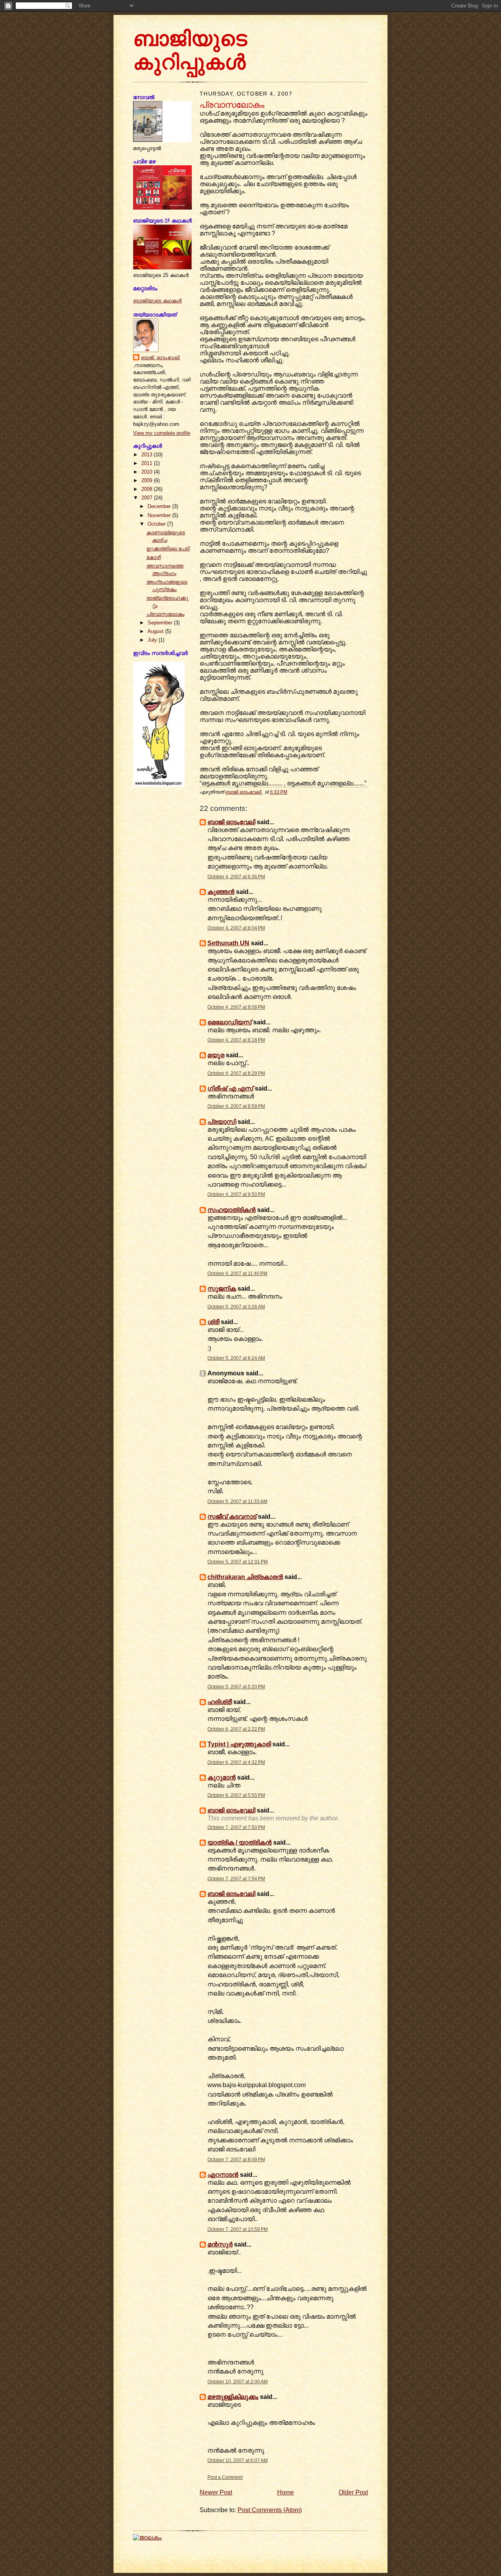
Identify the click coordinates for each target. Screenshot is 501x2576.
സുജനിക (222, 1289)
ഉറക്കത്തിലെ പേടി (168, 549)
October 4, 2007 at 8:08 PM (236, 1007)
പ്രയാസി (222, 1122)
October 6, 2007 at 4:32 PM (236, 1762)
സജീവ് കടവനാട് (232, 1517)
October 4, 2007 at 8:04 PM (236, 928)
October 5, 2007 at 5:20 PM (236, 1687)
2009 (148, 480)
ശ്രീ (213, 1322)
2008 (148, 489)
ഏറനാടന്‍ (223, 2175)
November (160, 515)
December (160, 506)
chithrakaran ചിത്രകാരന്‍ (245, 1577)
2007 (148, 498)
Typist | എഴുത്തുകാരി (239, 1744)
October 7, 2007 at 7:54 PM (236, 1879)
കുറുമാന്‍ (222, 1777)
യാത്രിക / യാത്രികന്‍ (240, 1842)
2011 (148, 463)
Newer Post (216, 2492)
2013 (148, 455)
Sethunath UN (228, 943)
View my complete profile (162, 433)
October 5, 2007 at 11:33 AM (237, 1501)
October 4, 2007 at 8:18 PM (236, 1040)
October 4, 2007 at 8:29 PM (236, 1073)
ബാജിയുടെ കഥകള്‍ (157, 301)
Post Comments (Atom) (270, 2510)
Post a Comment (225, 2477)
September (161, 623)
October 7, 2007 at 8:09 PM (236, 2160)
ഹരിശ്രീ (220, 1702)
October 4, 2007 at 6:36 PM (236, 877)
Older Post (353, 2492)
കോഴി (154, 557)
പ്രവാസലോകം (165, 614)
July (153, 640)
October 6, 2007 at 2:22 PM (236, 1729)
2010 (148, 472)
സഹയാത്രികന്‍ (232, 1210)
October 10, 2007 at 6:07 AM (238, 2460)
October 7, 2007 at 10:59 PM (238, 2229)
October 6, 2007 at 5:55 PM (236, 1795)
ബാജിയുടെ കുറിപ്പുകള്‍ (190, 52)
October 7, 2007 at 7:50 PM (236, 1827)
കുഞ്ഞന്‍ (221, 892)
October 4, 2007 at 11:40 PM (237, 1274)
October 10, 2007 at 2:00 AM (238, 2382)
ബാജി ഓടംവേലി (160, 358)
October (157, 524)
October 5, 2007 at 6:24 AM (236, 1358)
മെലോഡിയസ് (230, 1022)
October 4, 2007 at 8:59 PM (236, 1106)
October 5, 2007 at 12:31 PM (238, 1562)
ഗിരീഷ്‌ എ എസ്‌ (230, 1088)
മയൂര (216, 1055)
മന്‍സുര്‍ (220, 2244)
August (156, 631)
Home (286, 2492)
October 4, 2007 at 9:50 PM (236, 1194)
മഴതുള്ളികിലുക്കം (233, 2397)
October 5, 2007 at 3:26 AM (236, 1307)
